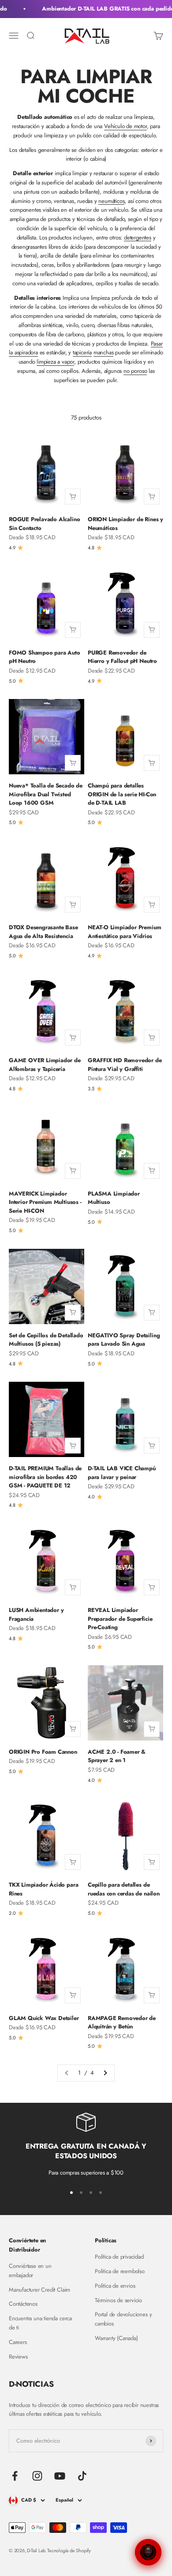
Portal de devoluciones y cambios (123, 2319)
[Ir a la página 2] (105, 2073)
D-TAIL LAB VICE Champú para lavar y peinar (122, 1473)
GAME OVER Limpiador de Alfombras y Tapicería (45, 1065)
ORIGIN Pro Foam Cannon (43, 1752)
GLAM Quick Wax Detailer (44, 2018)
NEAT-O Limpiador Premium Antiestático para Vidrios (124, 932)
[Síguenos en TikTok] (82, 2476)
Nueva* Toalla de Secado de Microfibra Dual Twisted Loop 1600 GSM (46, 794)
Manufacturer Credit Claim (39, 2290)
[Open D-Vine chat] (148, 2552)
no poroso (135, 371)
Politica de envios (115, 2286)
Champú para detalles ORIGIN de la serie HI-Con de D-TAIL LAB (122, 794)
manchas (104, 352)
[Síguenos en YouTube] (60, 2476)
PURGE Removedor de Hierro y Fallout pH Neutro (122, 657)
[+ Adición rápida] (73, 497)
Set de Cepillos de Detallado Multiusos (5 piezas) (46, 1340)
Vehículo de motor (125, 126)
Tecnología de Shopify (69, 2550)
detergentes (138, 237)
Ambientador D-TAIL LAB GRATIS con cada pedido (105, 9)
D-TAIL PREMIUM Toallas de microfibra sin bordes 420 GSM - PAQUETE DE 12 (45, 1477)
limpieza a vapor (55, 362)
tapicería (82, 352)
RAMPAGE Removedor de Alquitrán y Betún (122, 2022)
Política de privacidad (119, 2257)
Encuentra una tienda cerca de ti (40, 2323)
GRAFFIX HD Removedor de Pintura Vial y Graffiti (125, 1065)
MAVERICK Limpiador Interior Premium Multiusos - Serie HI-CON (45, 1202)
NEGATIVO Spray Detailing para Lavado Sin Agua (124, 1340)
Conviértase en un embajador (30, 2271)
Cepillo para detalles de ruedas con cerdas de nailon (124, 1889)
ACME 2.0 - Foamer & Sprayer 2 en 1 (117, 1756)
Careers (18, 2342)
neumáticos (111, 201)
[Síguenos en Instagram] (37, 2476)
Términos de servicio (118, 2300)
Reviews (18, 2357)
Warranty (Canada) (116, 2338)
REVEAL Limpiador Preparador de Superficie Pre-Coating (120, 1619)
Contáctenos (23, 2304)
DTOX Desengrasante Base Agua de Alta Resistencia (43, 932)
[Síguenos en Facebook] (15, 2476)
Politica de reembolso (120, 2271)
